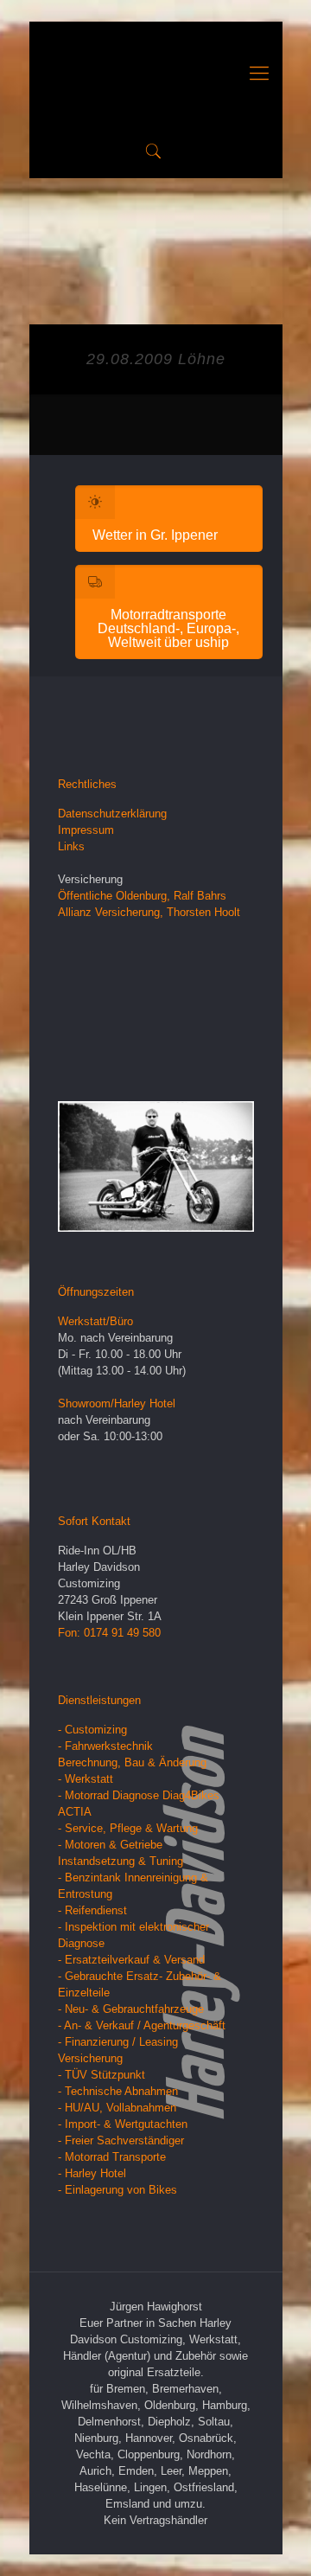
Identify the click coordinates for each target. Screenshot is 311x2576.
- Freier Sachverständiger (121, 2140)
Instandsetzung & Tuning (121, 1861)
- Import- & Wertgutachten (123, 2124)
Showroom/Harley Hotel (117, 1403)
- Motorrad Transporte (112, 2157)
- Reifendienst (92, 1910)
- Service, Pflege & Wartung (128, 1828)
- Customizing (92, 1730)
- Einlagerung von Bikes (117, 2190)
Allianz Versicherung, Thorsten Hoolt (149, 912)
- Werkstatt (86, 1779)
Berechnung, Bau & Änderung (132, 1762)
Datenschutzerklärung (112, 814)
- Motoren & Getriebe (110, 1845)
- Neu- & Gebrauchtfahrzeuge (131, 2009)
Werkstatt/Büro (95, 1321)
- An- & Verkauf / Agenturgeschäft (142, 2025)
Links (71, 846)
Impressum (86, 830)
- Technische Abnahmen (118, 2091)
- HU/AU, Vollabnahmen (117, 2108)
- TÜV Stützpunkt (102, 2075)
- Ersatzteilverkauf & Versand (131, 1960)
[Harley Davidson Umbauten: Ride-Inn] (156, 74)
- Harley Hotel (92, 2173)
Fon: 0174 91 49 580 (109, 1633)
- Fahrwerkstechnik (105, 1746)
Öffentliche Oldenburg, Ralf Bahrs (142, 896)
